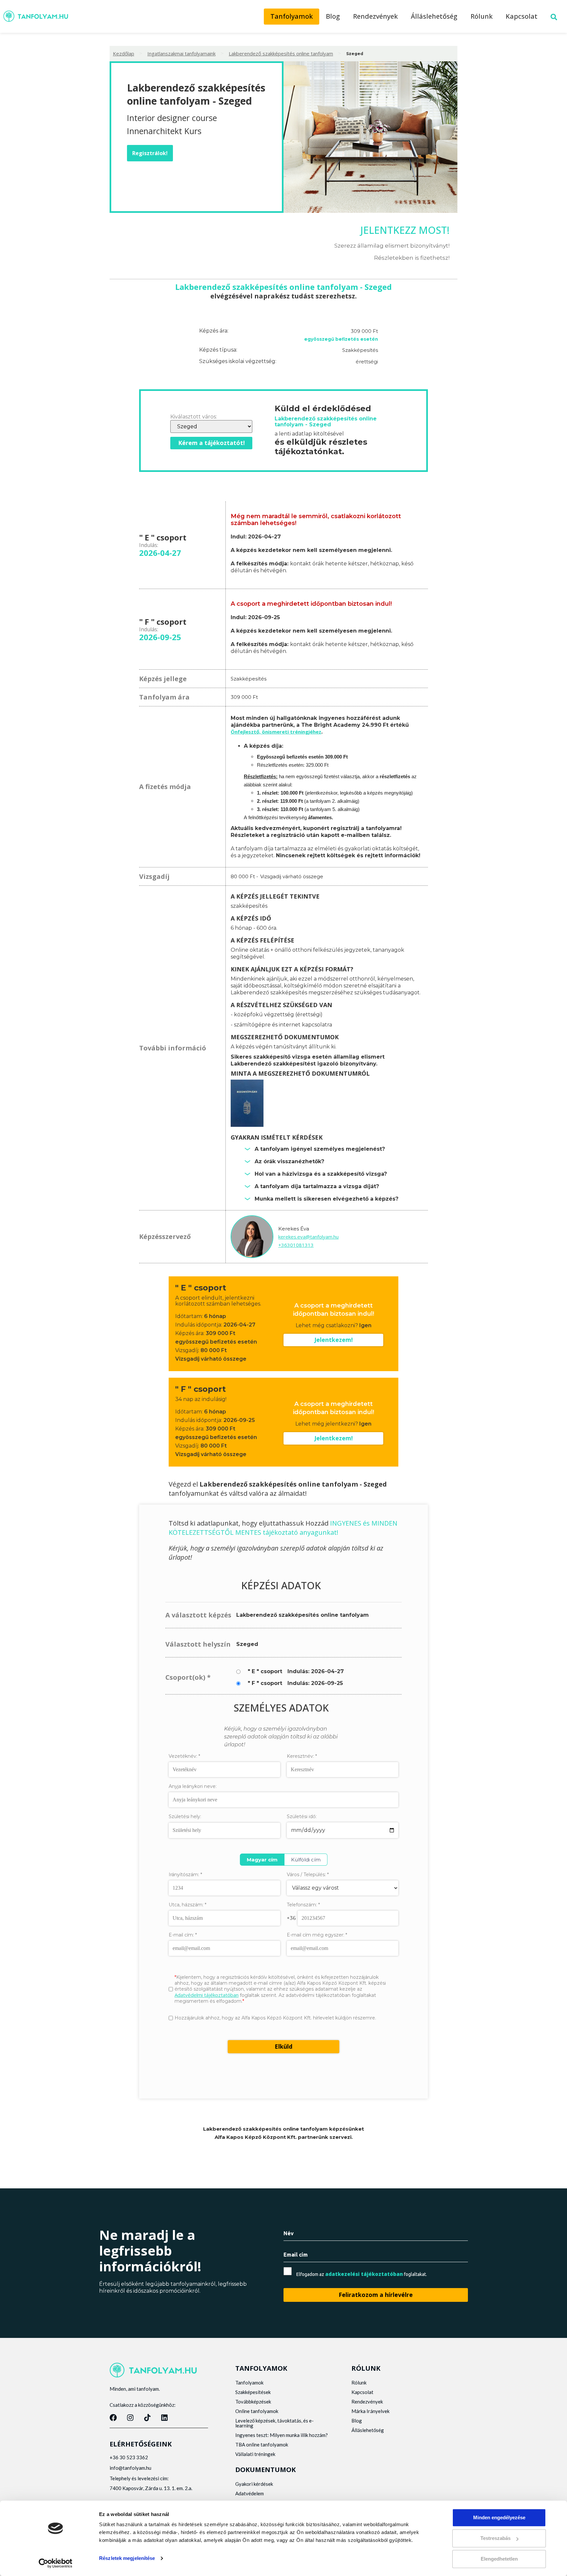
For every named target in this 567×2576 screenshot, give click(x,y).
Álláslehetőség (434, 16)
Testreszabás (495, 2538)
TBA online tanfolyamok (262, 2444)
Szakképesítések (253, 2392)
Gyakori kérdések (254, 2484)
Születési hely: (185, 1817)
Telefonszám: (303, 1905)
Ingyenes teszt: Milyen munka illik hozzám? (282, 2435)
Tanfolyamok (292, 16)
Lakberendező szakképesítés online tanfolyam (281, 53)
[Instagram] (130, 2418)
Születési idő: (302, 1816)
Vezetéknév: (184, 1756)
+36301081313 (296, 1245)
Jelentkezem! (334, 1340)
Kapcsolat (522, 16)
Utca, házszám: (188, 1905)
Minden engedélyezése (499, 2517)
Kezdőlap (124, 53)
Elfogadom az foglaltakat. (362, 2274)
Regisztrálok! (150, 153)
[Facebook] (113, 2418)
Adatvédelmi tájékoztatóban (207, 1995)
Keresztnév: (302, 1756)
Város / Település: (308, 1875)
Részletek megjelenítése (127, 2558)
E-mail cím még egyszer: (317, 1935)
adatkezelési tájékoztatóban (364, 2274)
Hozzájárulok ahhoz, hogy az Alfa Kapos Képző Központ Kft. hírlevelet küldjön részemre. (275, 2018)
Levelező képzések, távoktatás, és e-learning (274, 2423)
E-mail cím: (183, 1935)
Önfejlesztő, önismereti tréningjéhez (276, 732)
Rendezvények (375, 16)
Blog (333, 16)
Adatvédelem (250, 2493)
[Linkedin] (164, 2418)
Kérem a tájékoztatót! (211, 443)
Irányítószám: (185, 1875)
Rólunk (482, 16)
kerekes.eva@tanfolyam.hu (308, 1237)
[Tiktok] (147, 2418)
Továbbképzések (253, 2402)
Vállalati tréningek (255, 2454)
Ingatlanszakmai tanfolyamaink (181, 53)
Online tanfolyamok (257, 2411)
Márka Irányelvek (370, 2411)
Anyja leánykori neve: (193, 1786)
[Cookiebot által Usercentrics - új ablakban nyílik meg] (56, 2563)
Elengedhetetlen (499, 2559)
